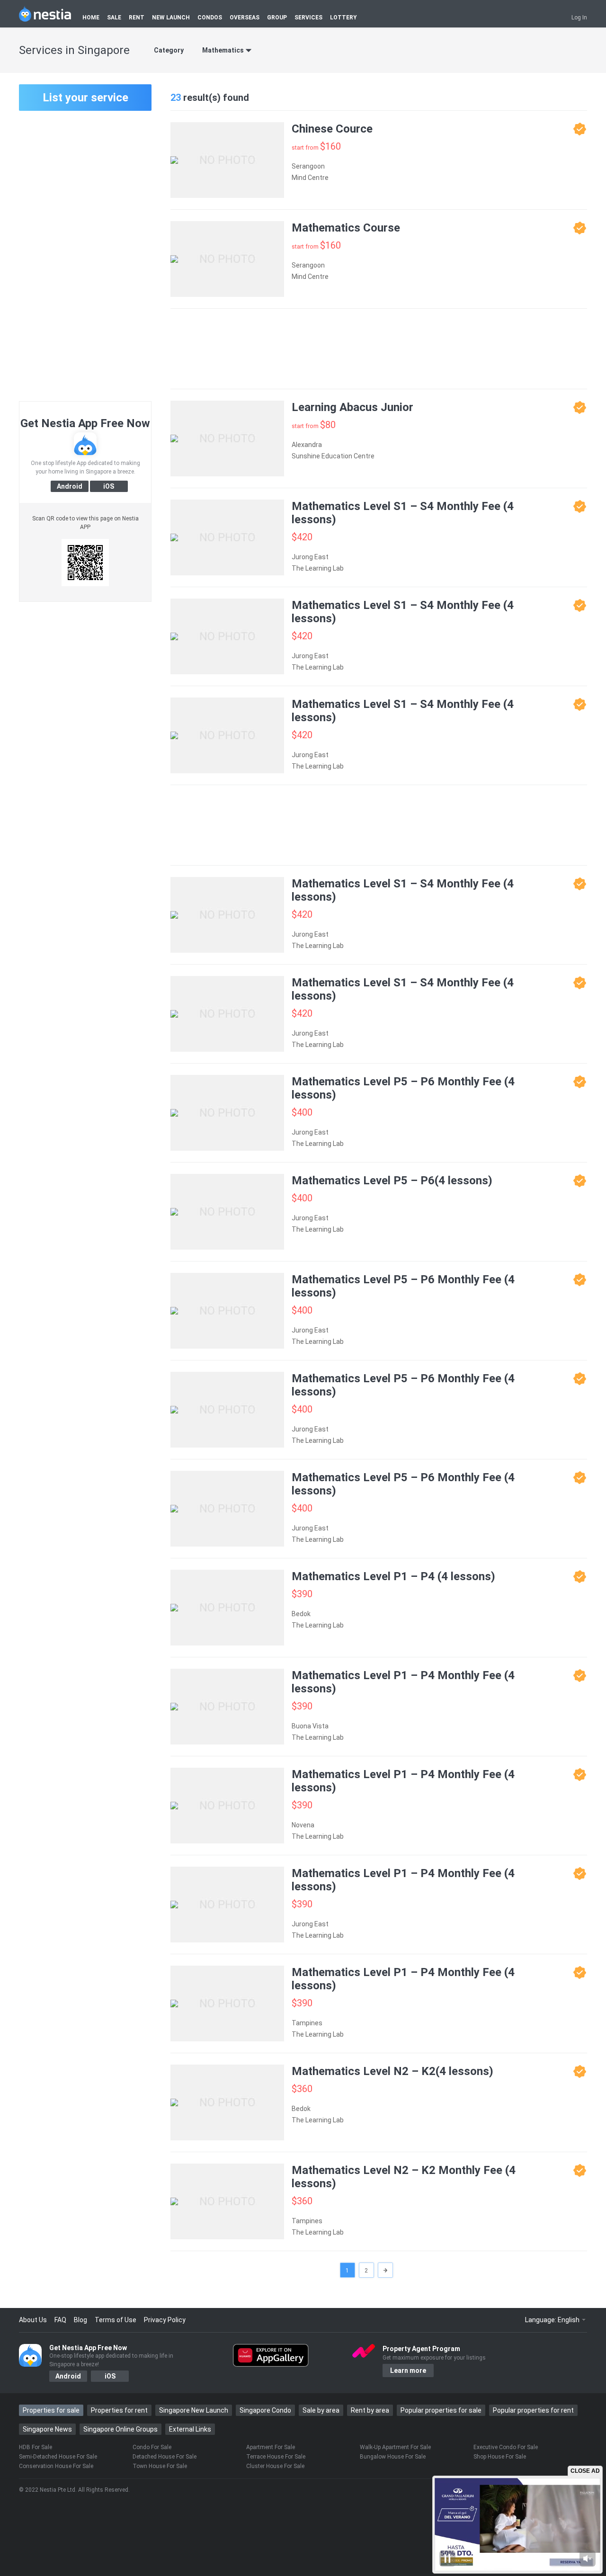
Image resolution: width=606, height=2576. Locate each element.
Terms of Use (116, 2320)
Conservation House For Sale (56, 2466)
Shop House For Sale (500, 2457)
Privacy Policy (165, 2320)
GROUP (277, 18)
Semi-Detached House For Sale (58, 2457)
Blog (80, 2320)
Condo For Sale (152, 2447)
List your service (85, 98)
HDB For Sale (36, 2447)
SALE (114, 18)
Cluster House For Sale (275, 2466)
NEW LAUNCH (171, 18)
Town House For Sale (160, 2466)
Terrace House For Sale (276, 2457)
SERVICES (308, 18)
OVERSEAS (245, 18)
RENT (137, 18)
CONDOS (210, 18)
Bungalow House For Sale (393, 2457)
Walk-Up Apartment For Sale (395, 2447)
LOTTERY (343, 18)
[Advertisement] (85, 255)
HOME (91, 18)
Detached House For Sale (165, 2457)
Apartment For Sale (271, 2447)
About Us (33, 2320)
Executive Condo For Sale (506, 2447)
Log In (579, 18)
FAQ (60, 2320)
